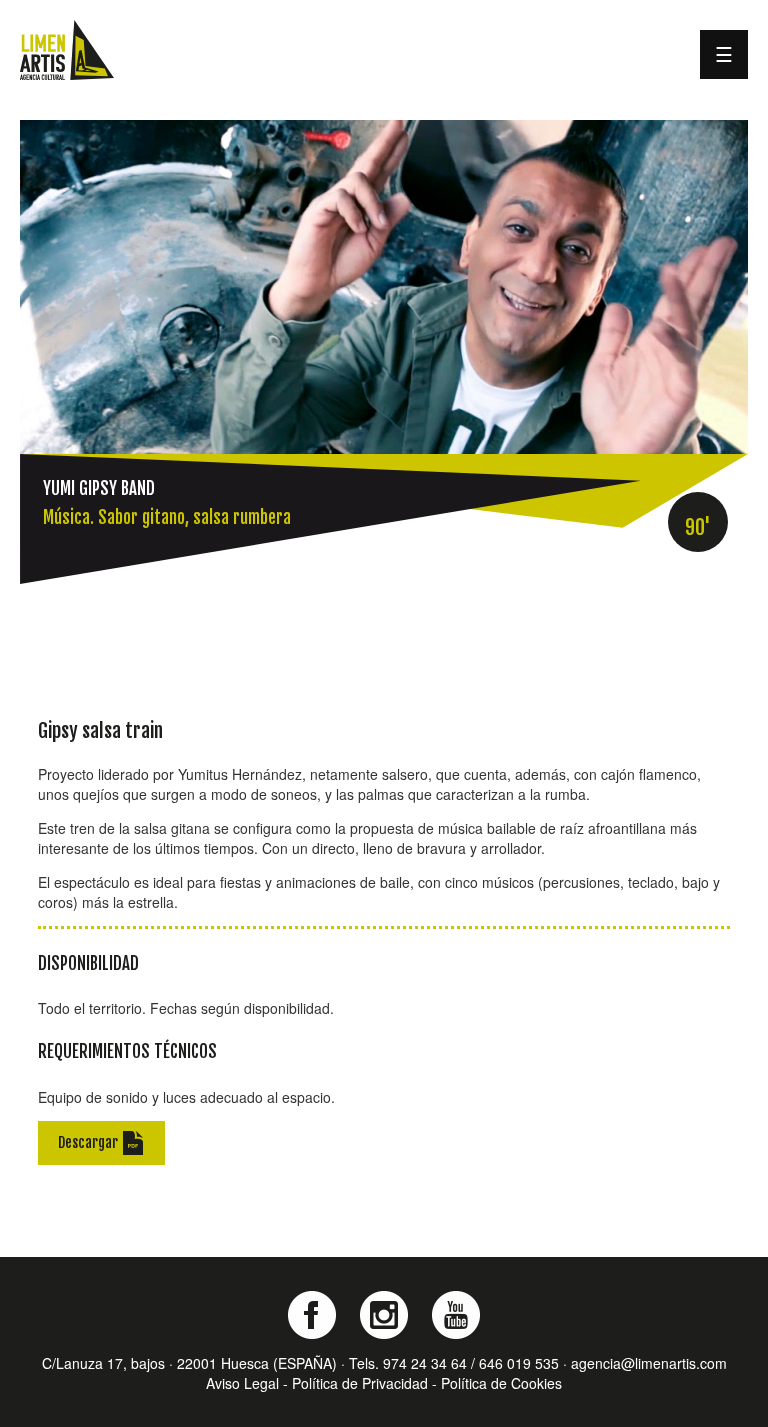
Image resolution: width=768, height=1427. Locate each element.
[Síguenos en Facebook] (312, 1315)
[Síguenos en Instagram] (384, 1315)
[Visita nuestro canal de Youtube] (456, 1315)
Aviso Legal (242, 1383)
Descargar (89, 1141)
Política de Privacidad (360, 1383)
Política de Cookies (501, 1383)
